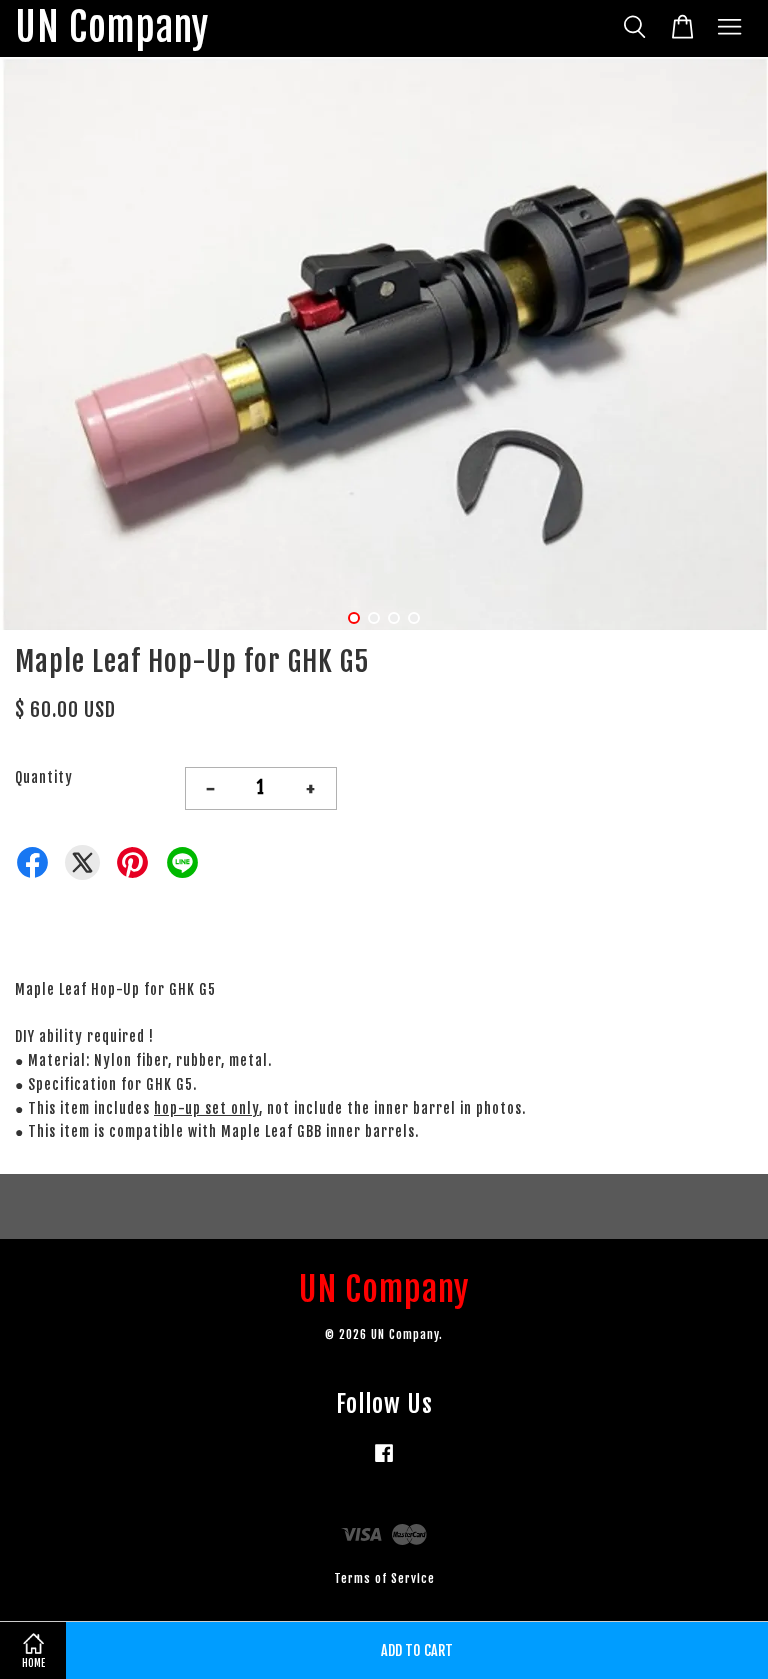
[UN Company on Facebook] (384, 1462)
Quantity (44, 777)
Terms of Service (384, 1578)
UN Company (112, 28)
